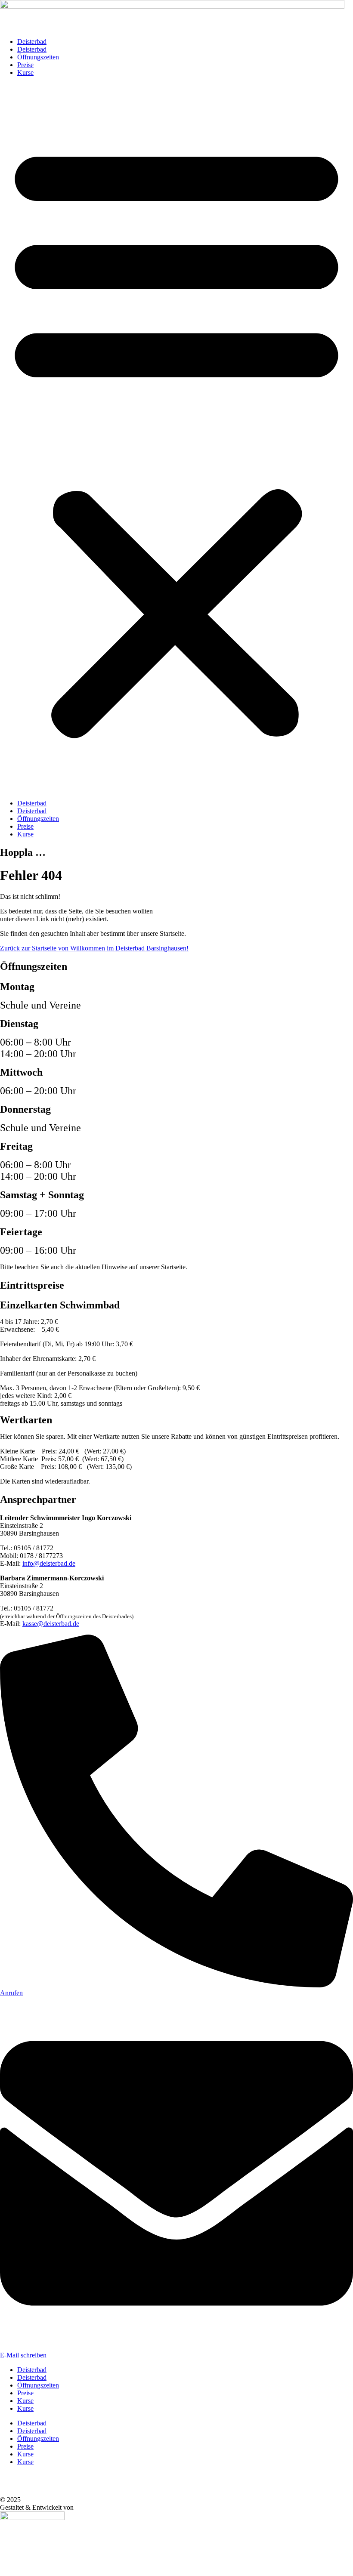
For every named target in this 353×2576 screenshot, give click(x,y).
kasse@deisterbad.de (51, 1624)
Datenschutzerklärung (31, 2484)
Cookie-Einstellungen (31, 2476)
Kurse (25, 72)
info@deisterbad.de (49, 1563)
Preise (25, 65)
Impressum (17, 2492)
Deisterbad (32, 42)
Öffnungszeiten (38, 57)
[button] (176, 438)
